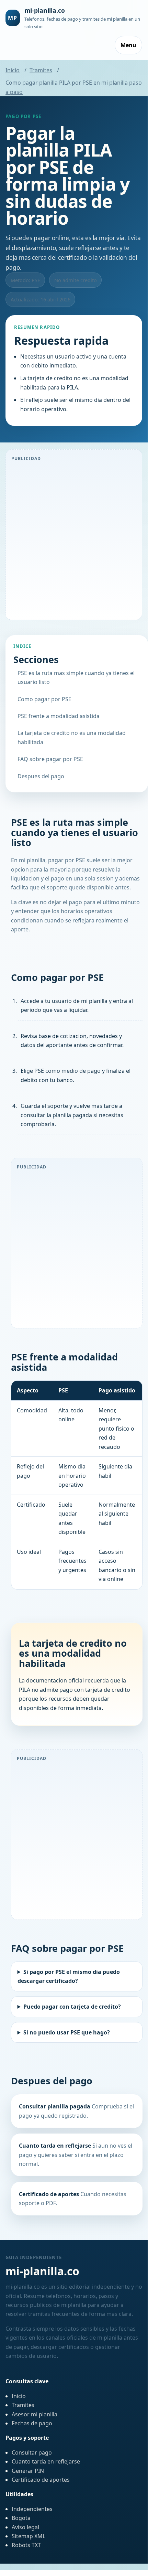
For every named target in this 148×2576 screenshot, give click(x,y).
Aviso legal (25, 2527)
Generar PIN (28, 2471)
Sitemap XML (29, 2536)
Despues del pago (41, 776)
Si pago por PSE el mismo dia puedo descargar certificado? (69, 1976)
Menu (128, 45)
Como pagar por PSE (44, 699)
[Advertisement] (74, 540)
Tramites (41, 70)
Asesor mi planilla (35, 2414)
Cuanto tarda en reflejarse (46, 2461)
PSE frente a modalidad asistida (59, 716)
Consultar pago (32, 2452)
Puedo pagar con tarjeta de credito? (72, 2007)
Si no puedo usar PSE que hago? (67, 2032)
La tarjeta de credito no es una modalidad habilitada (72, 737)
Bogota (21, 2518)
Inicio (13, 70)
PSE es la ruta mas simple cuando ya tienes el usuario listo (76, 677)
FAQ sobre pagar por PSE (50, 759)
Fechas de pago (32, 2423)
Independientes (32, 2509)
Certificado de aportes (41, 2480)
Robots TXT (26, 2545)
